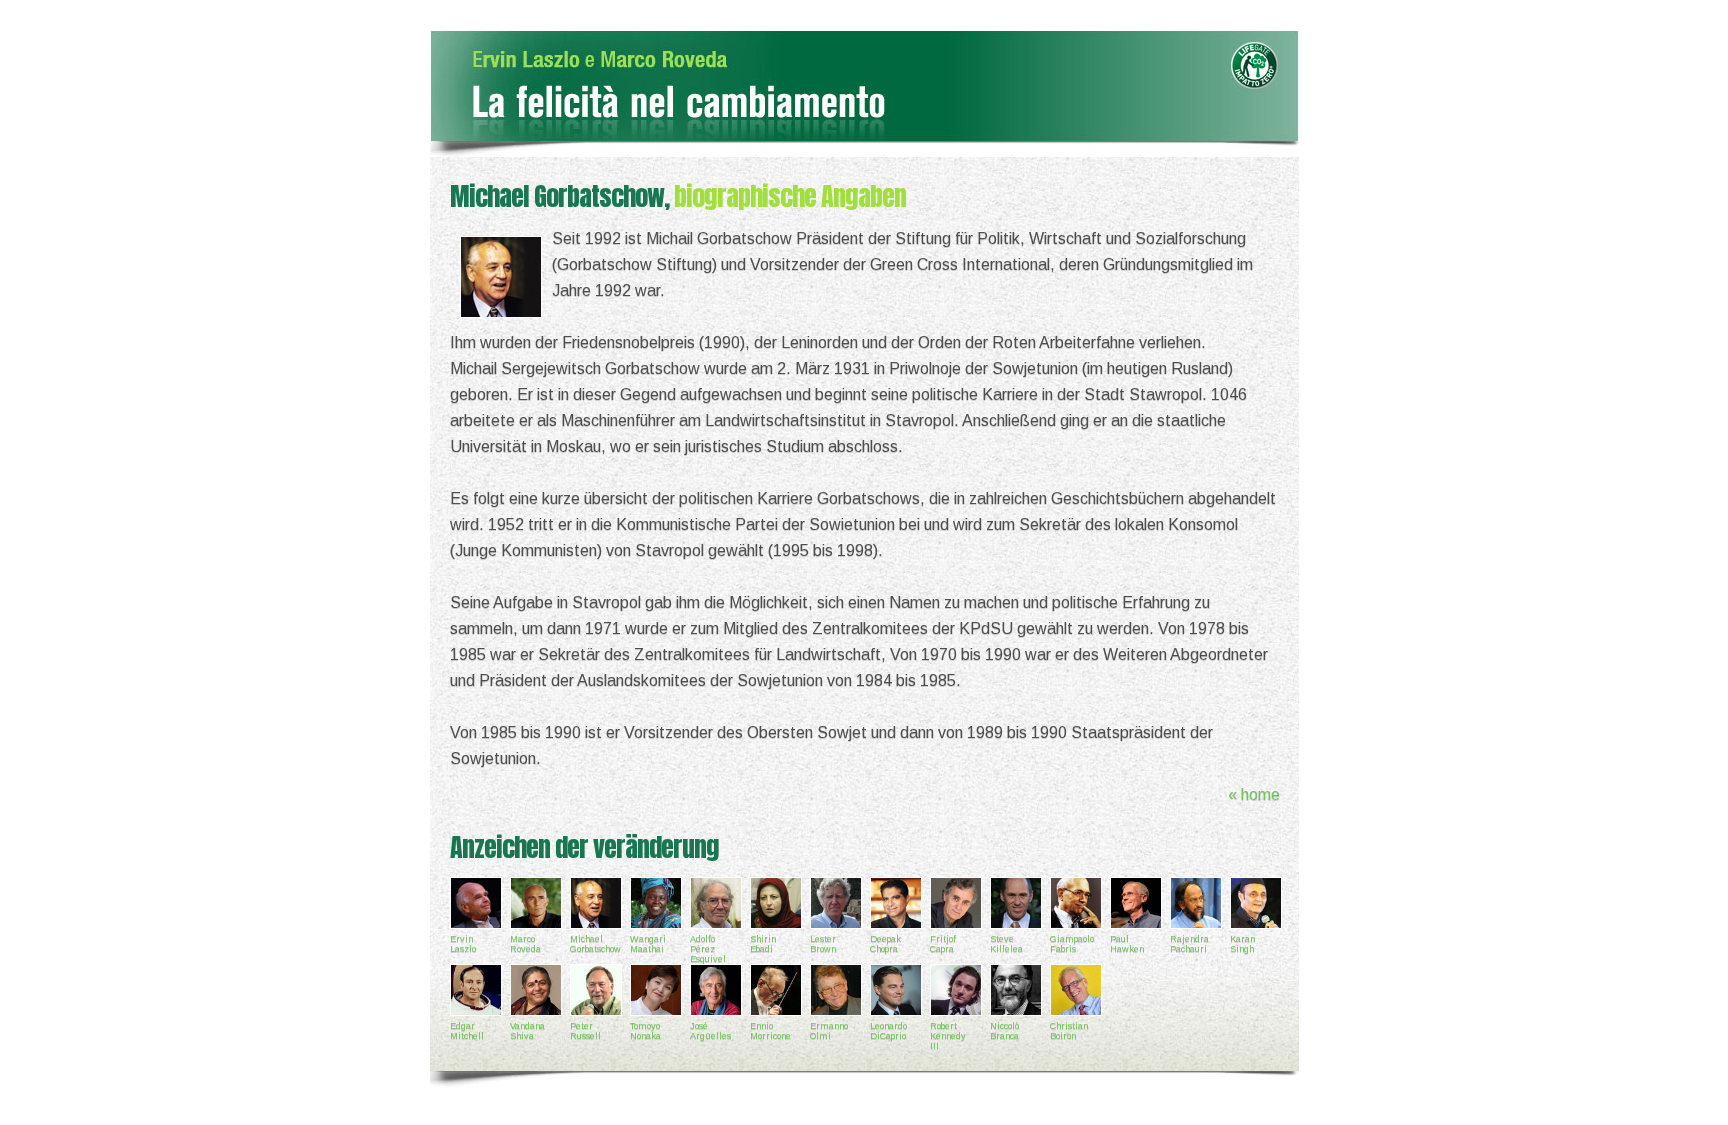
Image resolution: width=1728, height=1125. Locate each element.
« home (1254, 794)
